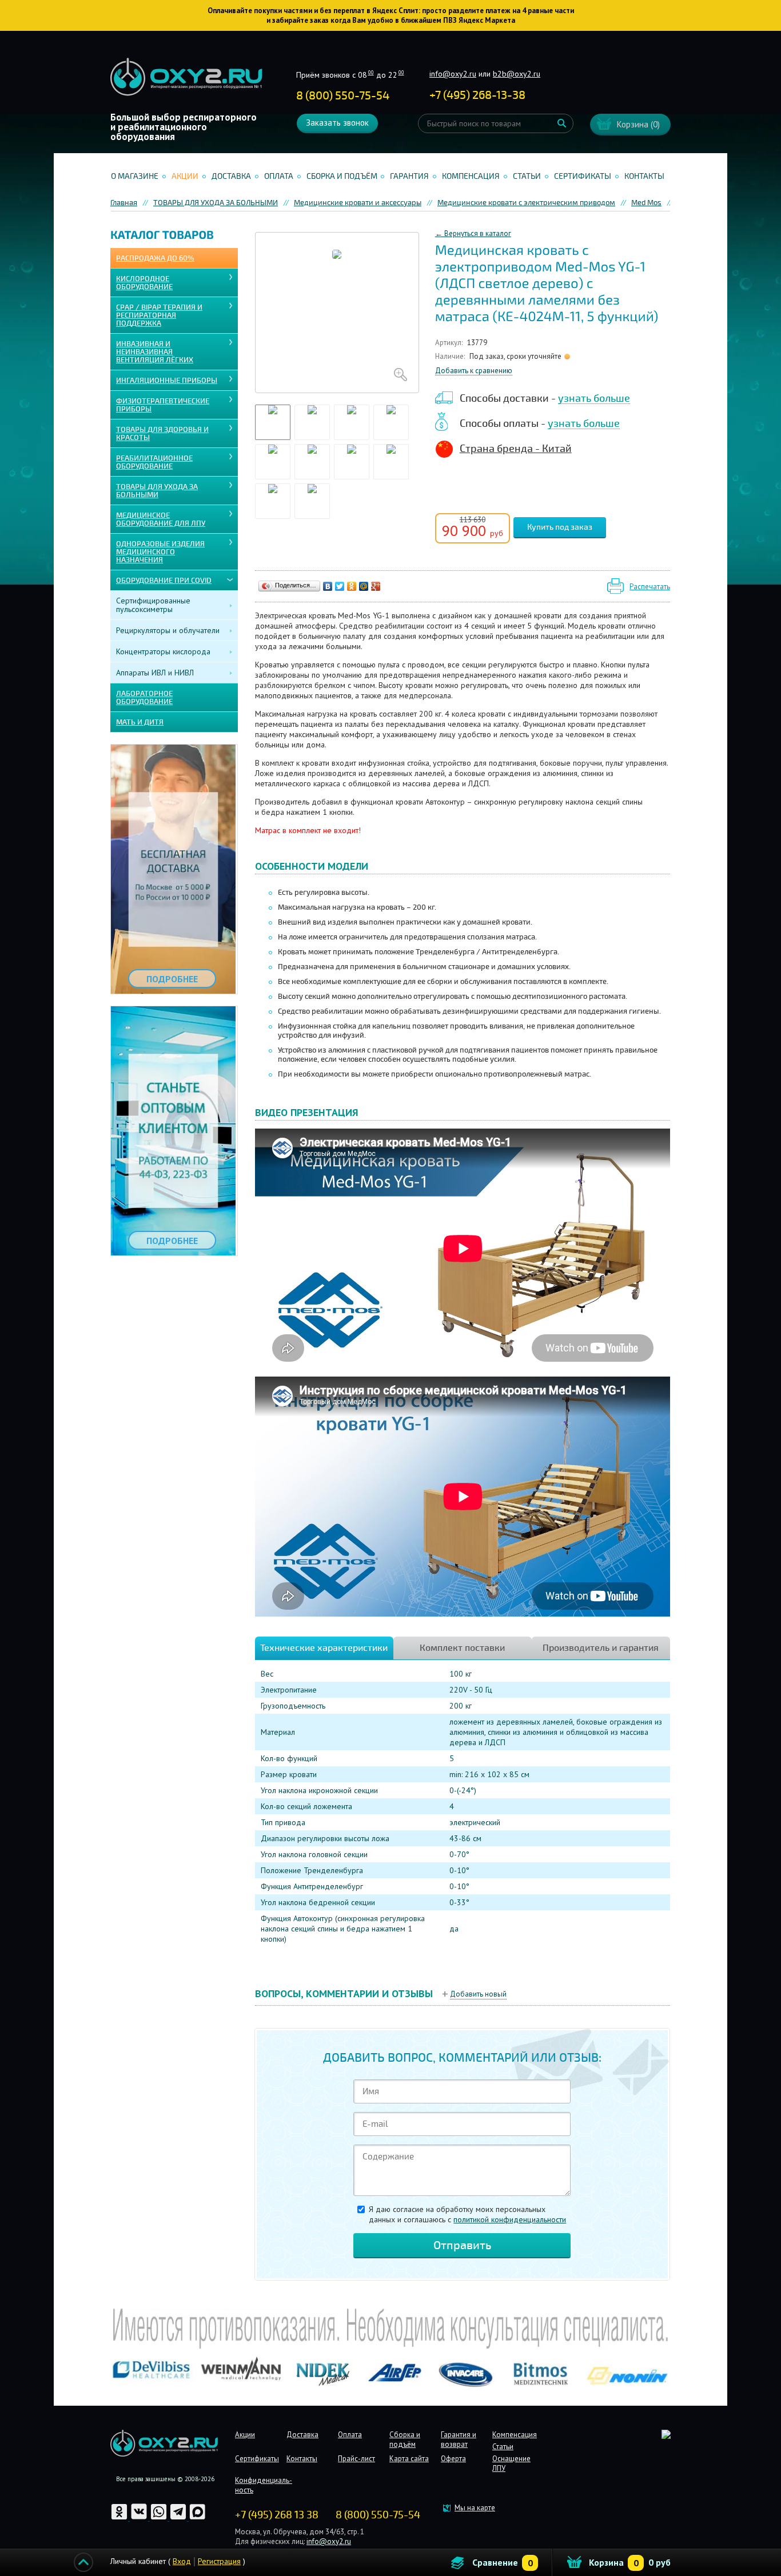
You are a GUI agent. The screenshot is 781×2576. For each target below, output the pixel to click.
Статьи (527, 176)
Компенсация (471, 176)
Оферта (453, 2459)
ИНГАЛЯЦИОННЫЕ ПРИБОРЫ (167, 381)
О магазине (135, 176)
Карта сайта (409, 2459)
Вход (182, 2561)
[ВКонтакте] (328, 586)
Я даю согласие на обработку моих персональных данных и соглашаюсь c (467, 2214)
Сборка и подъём (342, 176)
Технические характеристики (324, 1648)
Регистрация (219, 2561)
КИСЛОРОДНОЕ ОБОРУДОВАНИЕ (144, 283)
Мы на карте (475, 2508)
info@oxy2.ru (453, 74)
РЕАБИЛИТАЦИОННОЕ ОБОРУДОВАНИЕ (154, 462)
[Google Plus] (376, 586)
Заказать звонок (337, 123)
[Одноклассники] (352, 586)
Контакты (644, 176)
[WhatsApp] (160, 2518)
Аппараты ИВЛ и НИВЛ (155, 673)
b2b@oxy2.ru (517, 74)
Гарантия (409, 176)
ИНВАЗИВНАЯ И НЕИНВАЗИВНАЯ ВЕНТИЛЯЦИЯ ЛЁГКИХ (155, 352)
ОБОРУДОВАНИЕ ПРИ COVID (164, 581)
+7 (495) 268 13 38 (277, 2515)
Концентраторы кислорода (163, 651)
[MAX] (198, 2518)
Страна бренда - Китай (516, 449)
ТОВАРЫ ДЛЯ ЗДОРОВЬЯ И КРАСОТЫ (162, 434)
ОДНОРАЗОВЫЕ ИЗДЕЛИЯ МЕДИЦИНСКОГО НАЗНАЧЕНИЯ (160, 552)
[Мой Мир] (364, 586)
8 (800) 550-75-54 (343, 96)
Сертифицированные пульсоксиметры (153, 605)
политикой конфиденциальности (510, 2219)
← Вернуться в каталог (473, 233)
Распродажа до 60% (155, 258)
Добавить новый (478, 1994)
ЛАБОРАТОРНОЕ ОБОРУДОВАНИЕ (144, 698)
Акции (185, 176)
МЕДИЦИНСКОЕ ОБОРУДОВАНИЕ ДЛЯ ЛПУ (161, 519)
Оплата (279, 176)
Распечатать (650, 587)
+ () (477, 95)
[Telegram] (179, 2518)
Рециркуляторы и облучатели (168, 630)
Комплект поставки (462, 1648)
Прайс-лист (356, 2459)
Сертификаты (583, 176)
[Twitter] (340, 586)
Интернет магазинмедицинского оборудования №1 (186, 77)
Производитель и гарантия (601, 1648)
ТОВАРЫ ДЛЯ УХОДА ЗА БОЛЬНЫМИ (157, 491)
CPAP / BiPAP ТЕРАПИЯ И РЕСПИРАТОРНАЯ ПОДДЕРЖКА (159, 315)
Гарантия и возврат (459, 2439)
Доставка (231, 176)
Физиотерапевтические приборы (163, 405)
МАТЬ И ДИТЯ (140, 722)
